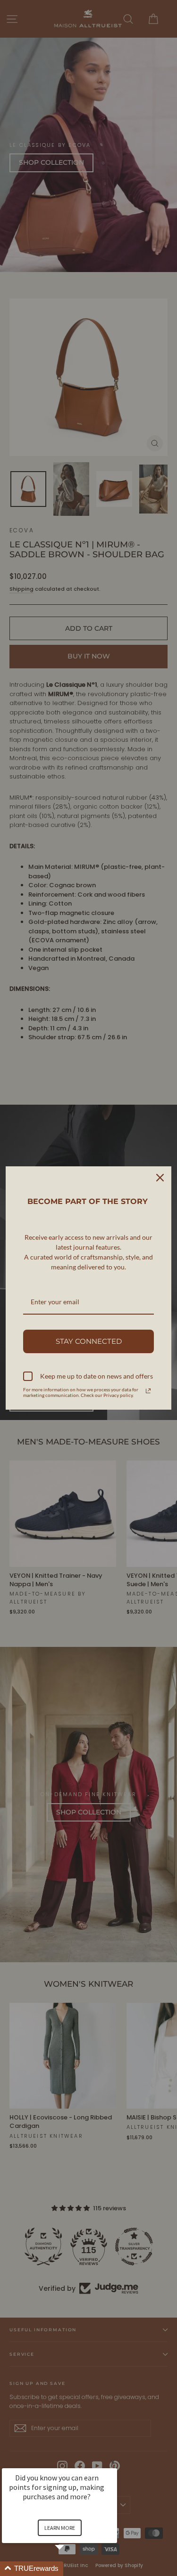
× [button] (113, 2462)
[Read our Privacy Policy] (148, 1391)
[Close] (160, 1178)
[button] (71, 2569)
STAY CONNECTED (89, 1341)
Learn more (60, 2528)
